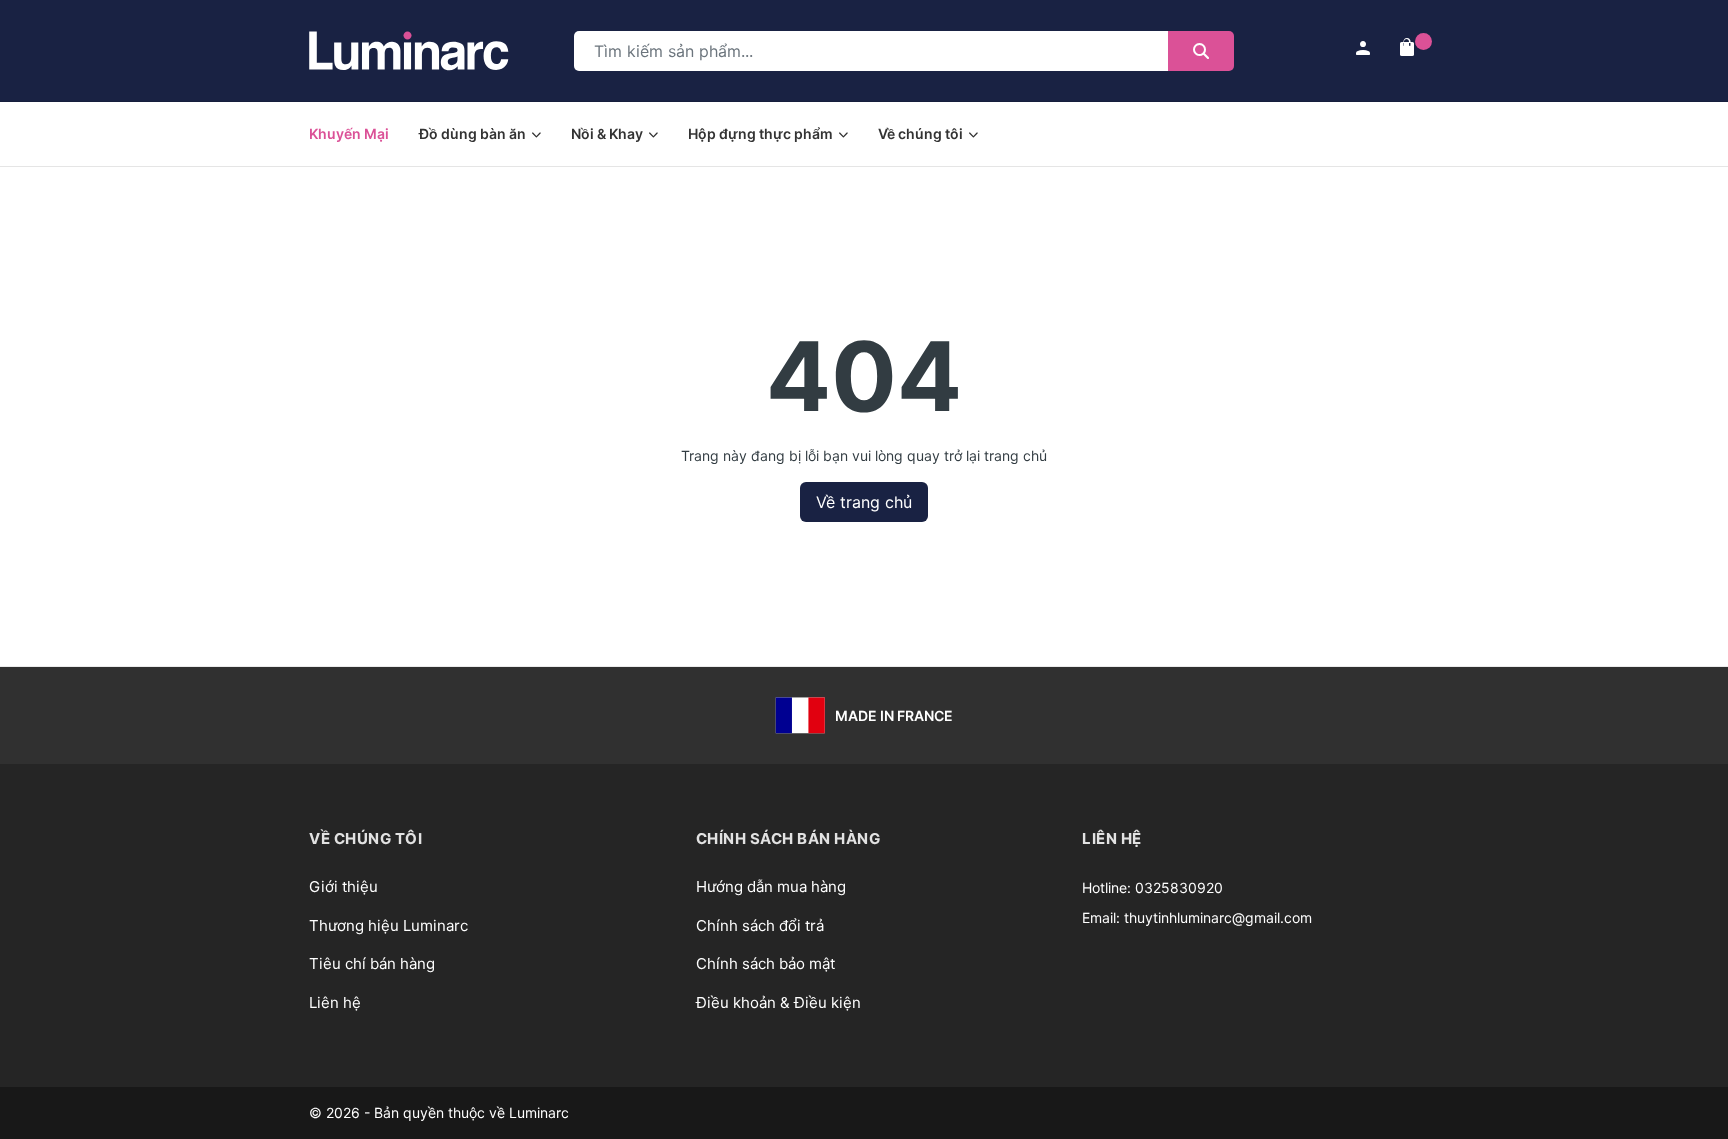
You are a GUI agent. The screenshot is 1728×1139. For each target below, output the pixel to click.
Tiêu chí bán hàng (372, 963)
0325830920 (1179, 887)
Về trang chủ (864, 502)
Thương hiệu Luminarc (388, 925)
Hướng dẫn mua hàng (771, 886)
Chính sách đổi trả (760, 925)
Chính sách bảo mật (765, 963)
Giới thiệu (343, 886)
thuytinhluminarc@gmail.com (1218, 917)
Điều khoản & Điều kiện (778, 1002)
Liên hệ (335, 1002)
